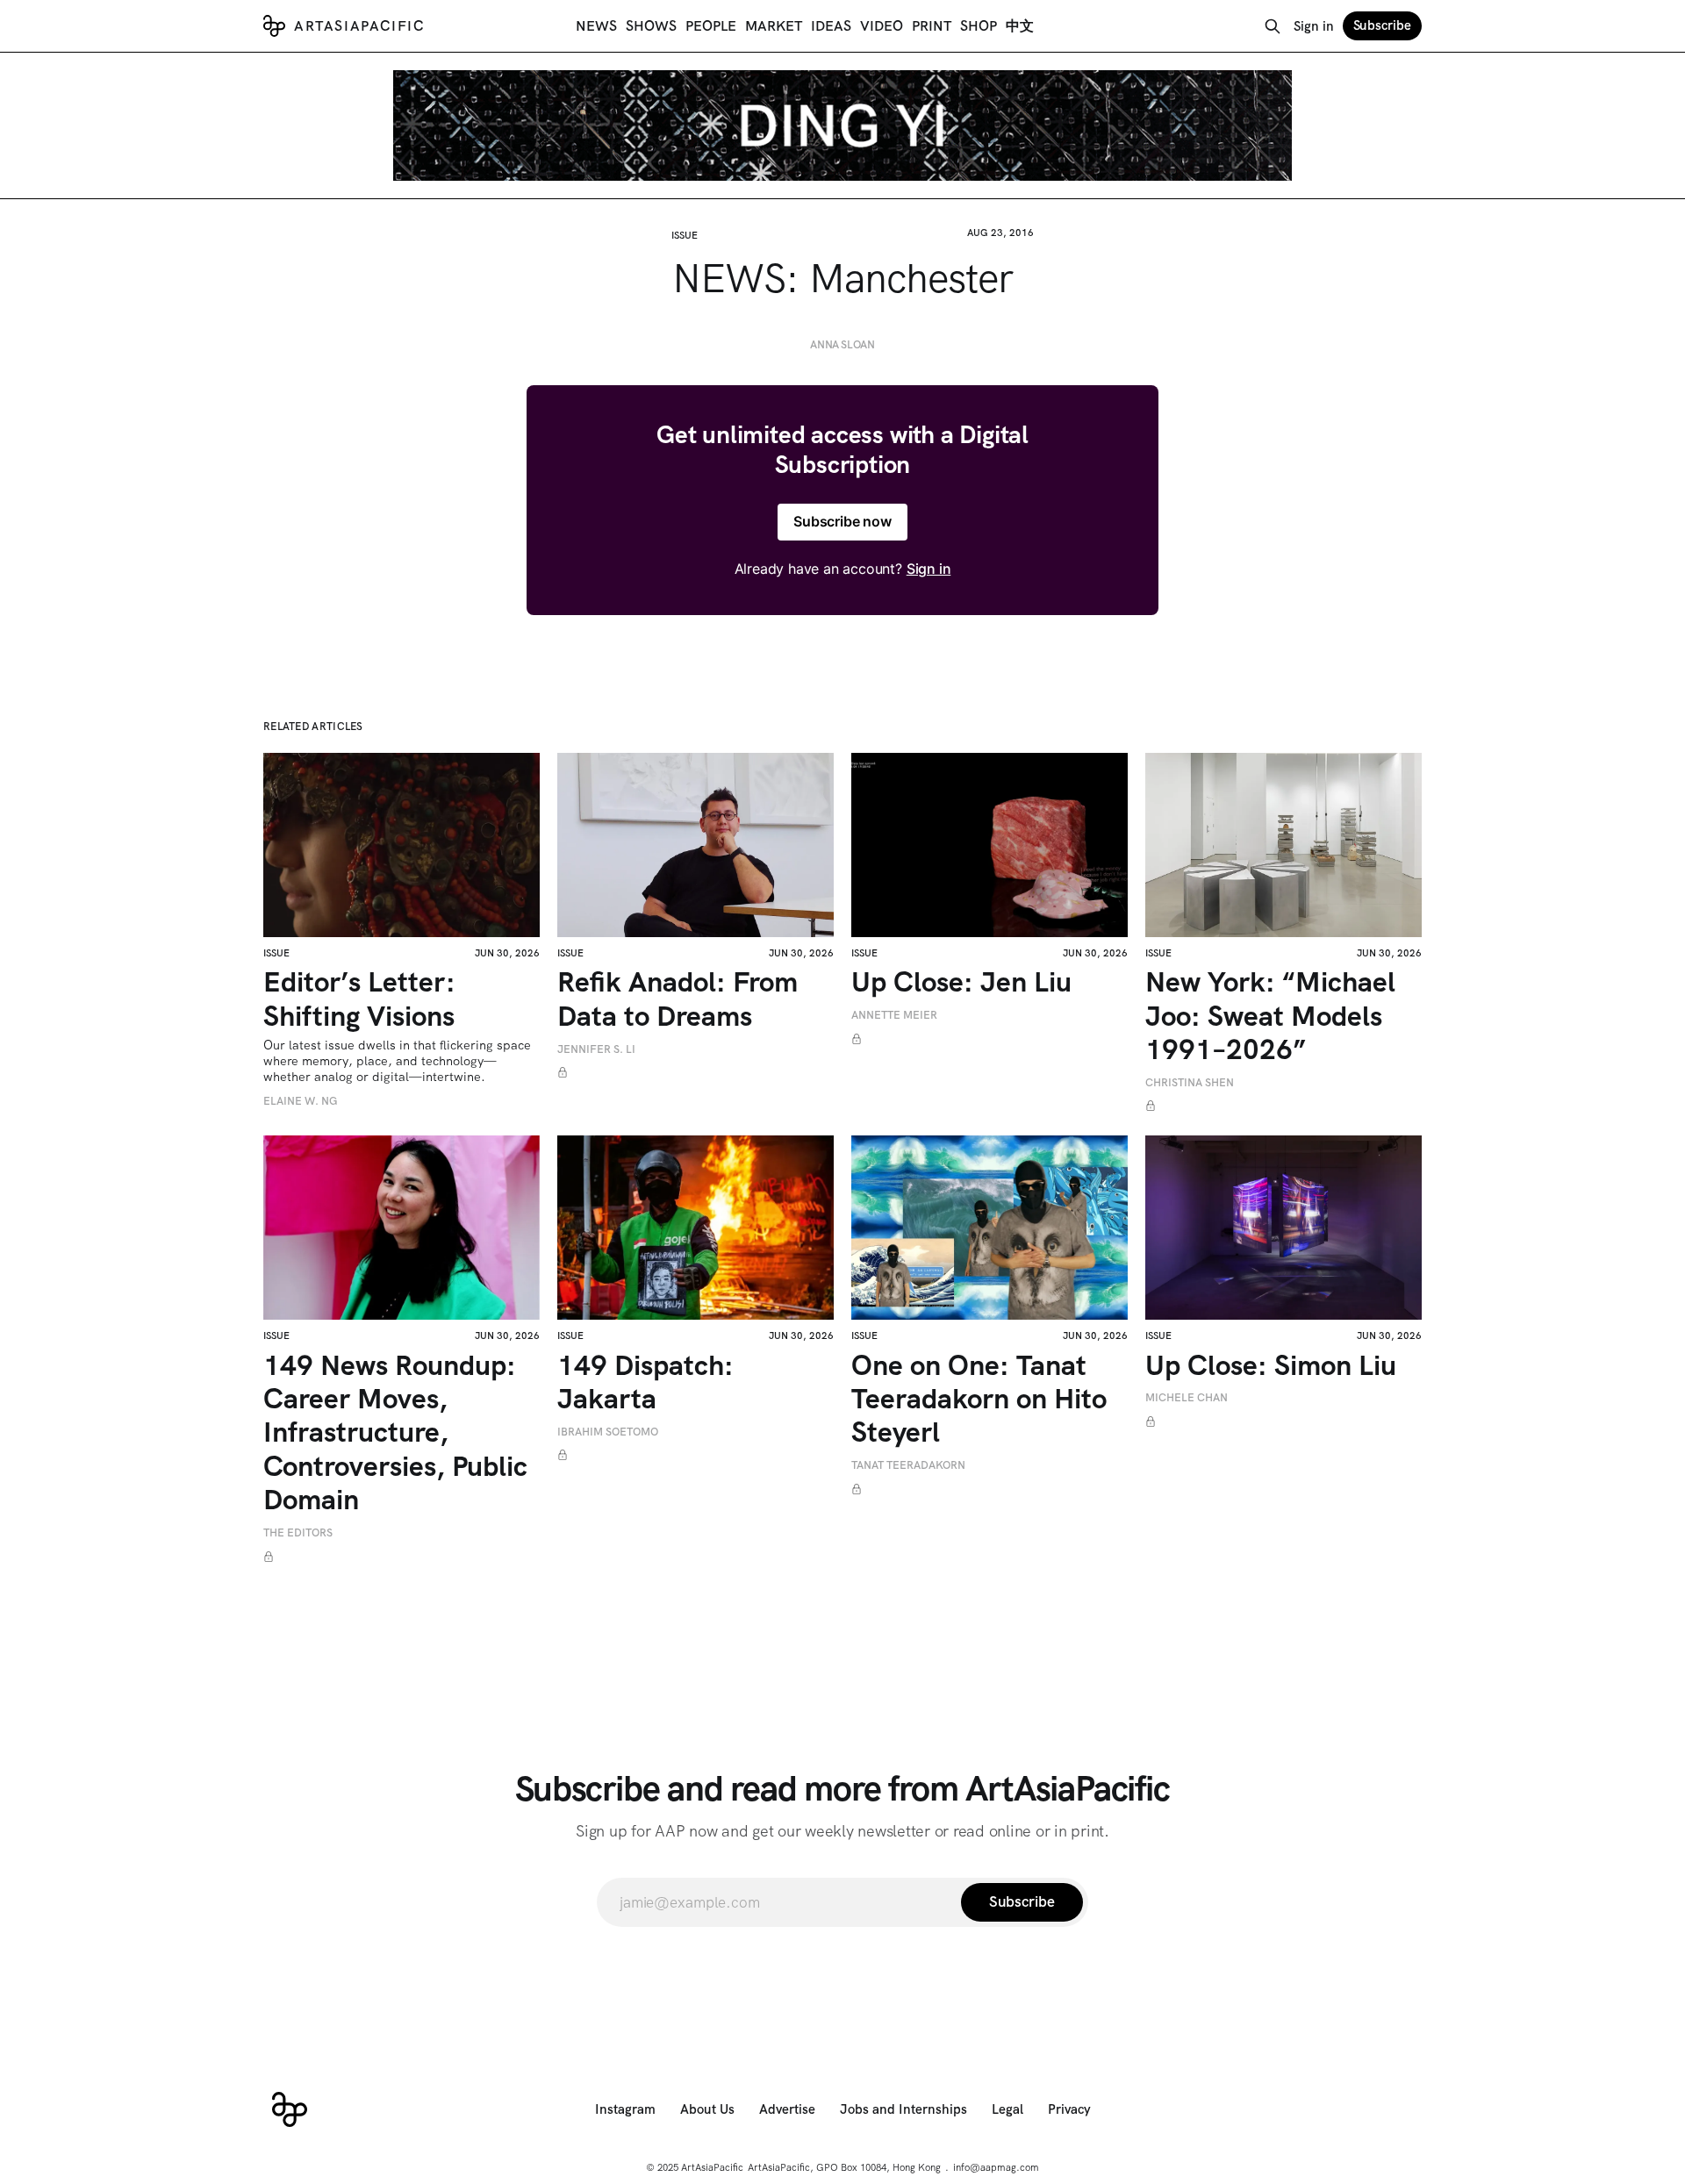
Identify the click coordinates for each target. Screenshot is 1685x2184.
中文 (1020, 26)
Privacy (1069, 2109)
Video (882, 26)
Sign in (1314, 26)
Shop (979, 26)
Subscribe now (842, 521)
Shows (651, 26)
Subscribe (1382, 25)
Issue (685, 235)
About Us (707, 2109)
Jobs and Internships (903, 2109)
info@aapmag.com (996, 2167)
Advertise (787, 2109)
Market (774, 26)
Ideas (831, 26)
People (711, 26)
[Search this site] (1273, 26)
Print (932, 26)
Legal (1007, 2109)
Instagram (625, 2109)
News (596, 26)
